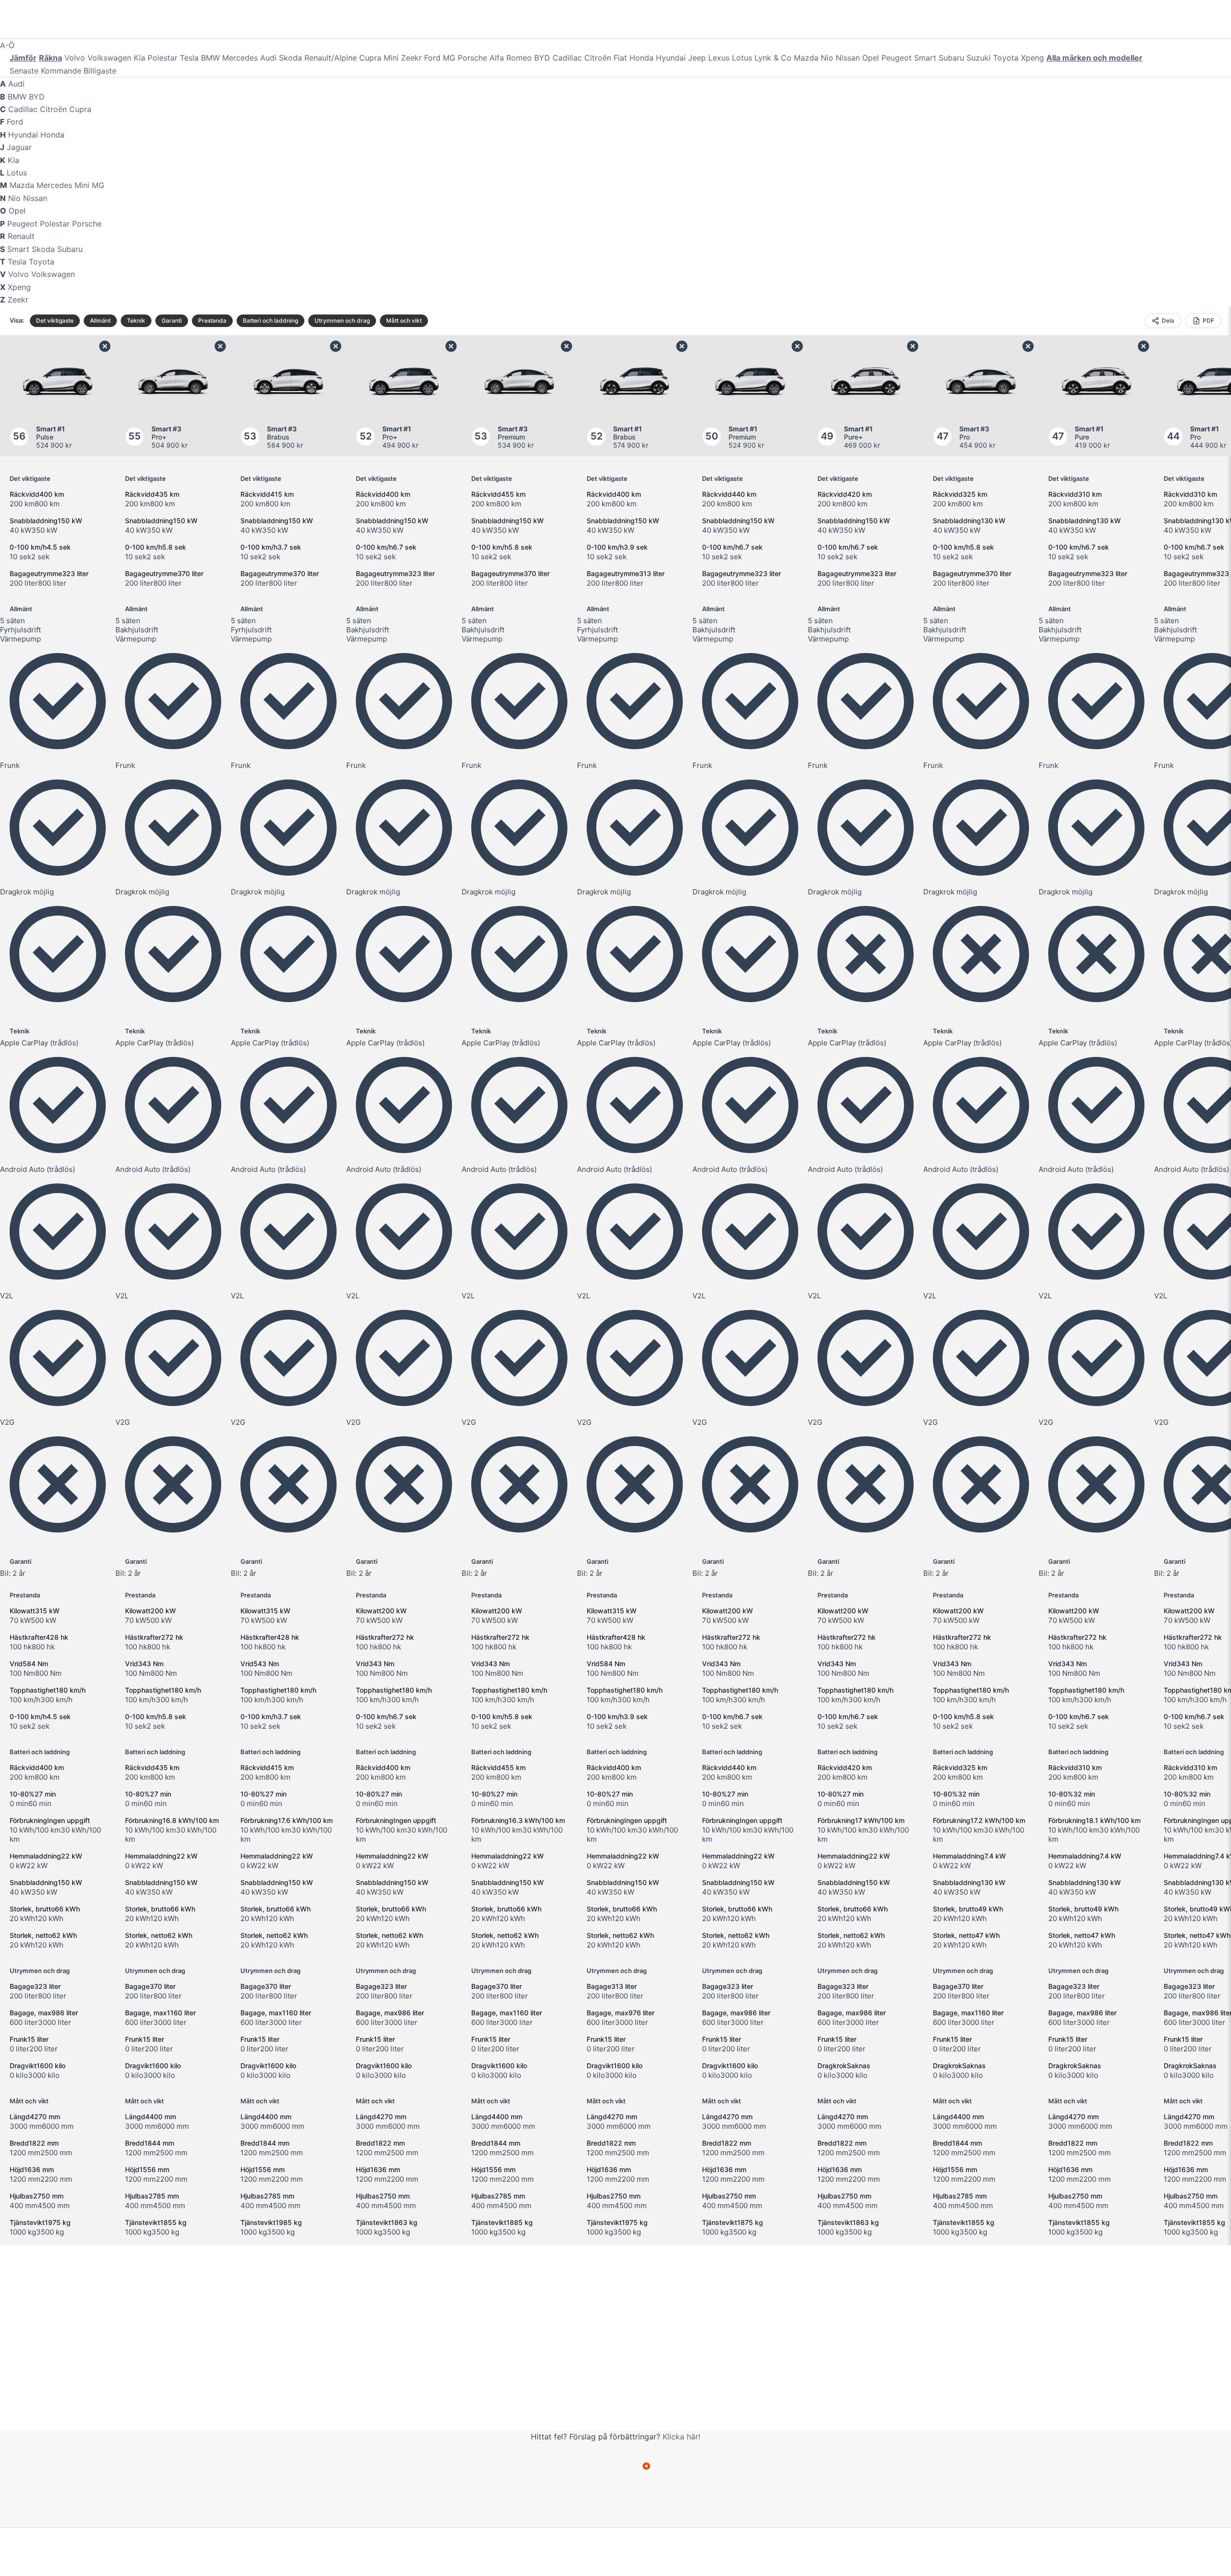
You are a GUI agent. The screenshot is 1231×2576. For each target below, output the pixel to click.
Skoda (290, 58)
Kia (139, 58)
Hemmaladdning (46, 1856)
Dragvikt (38, 2066)
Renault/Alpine (331, 58)
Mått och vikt (404, 320)
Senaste (24, 71)
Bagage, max (44, 2013)
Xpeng (1032, 58)
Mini (391, 58)
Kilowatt (35, 1611)
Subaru (951, 58)
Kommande (61, 71)
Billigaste (100, 71)
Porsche (472, 58)
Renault (21, 236)
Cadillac (567, 58)
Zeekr (411, 58)
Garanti (172, 320)
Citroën (598, 58)
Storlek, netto (43, 1935)
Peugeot (897, 58)
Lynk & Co (773, 58)
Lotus (742, 58)
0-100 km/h (40, 547)
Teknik (136, 320)
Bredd (34, 2143)
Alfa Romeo (511, 58)
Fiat (620, 58)
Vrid (29, 1664)
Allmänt (100, 320)
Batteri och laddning (270, 320)
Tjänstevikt (40, 2222)
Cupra (370, 58)
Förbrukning (50, 1820)
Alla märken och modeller (1094, 58)
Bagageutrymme (49, 573)
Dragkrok (844, 2066)
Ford (432, 58)
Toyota (1006, 58)
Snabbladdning (46, 521)
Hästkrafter (39, 1637)
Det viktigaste (55, 320)
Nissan (848, 58)
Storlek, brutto (45, 1909)
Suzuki (979, 58)
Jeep (697, 58)
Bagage (35, 1986)
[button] (333, 21)
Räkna (50, 58)
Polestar (163, 58)
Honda (641, 58)
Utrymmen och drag (342, 320)
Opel (871, 58)
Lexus (719, 58)
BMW (210, 58)
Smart (925, 58)
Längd (35, 2117)
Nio (827, 58)
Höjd (32, 2169)
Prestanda (212, 320)
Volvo (75, 58)
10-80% (33, 1794)
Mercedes (240, 58)
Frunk (29, 2039)
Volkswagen (109, 58)
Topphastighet (48, 1690)
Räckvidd (37, 494)
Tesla (189, 58)
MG (449, 58)
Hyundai (671, 58)
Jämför (23, 58)
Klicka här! (681, 2437)
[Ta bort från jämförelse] (105, 346)
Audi (268, 58)
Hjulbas (37, 2196)
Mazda (806, 58)
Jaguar (19, 147)
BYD (542, 58)
